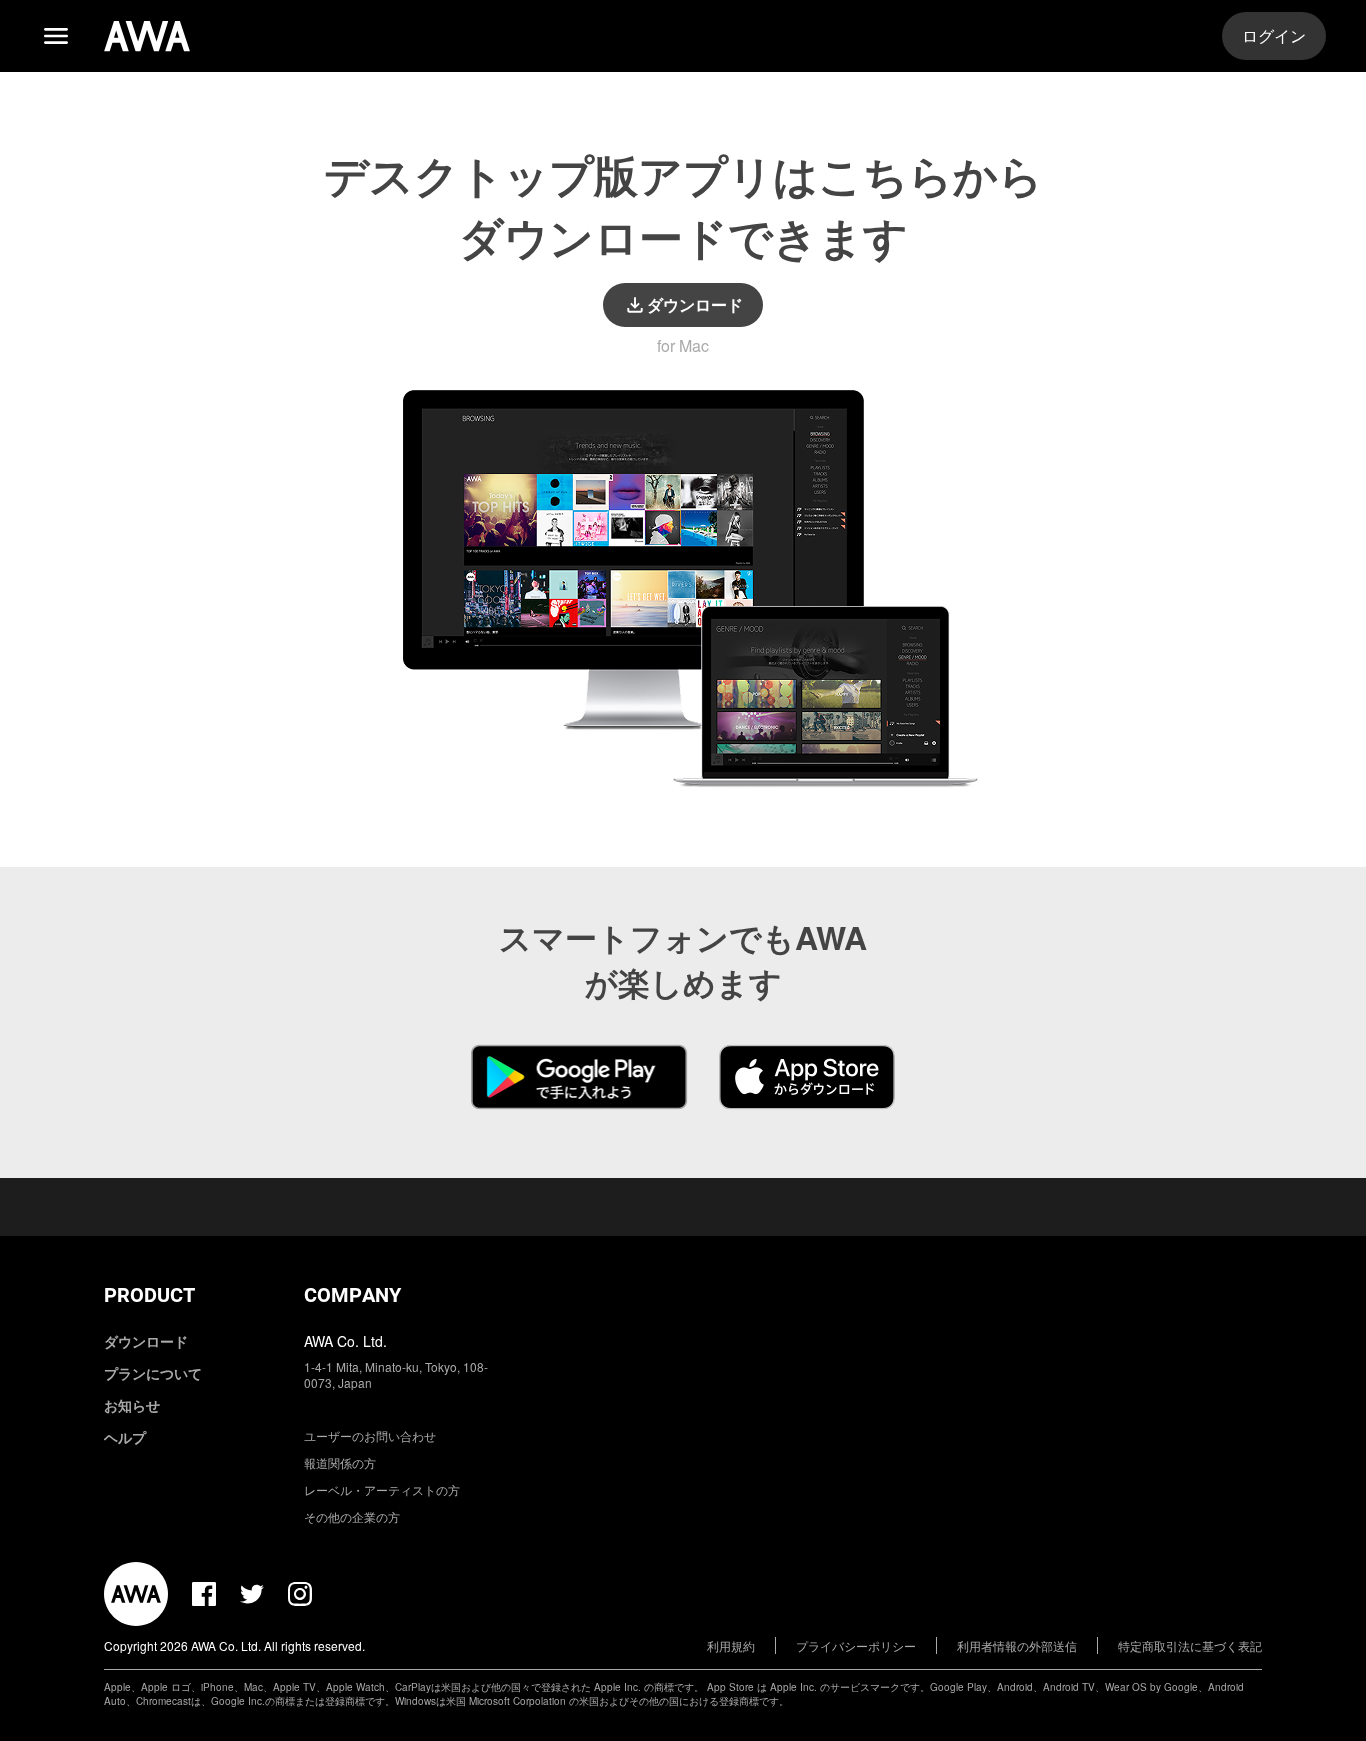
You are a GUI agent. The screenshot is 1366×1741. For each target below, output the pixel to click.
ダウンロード (146, 1341)
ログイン (1274, 35)
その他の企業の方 (352, 1516)
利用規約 (731, 1645)
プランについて (153, 1373)
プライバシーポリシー (856, 1645)
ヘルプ (125, 1437)
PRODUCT (149, 1295)
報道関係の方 (340, 1462)
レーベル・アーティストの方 (382, 1489)
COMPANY (352, 1295)
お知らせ (132, 1405)
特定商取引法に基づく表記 (1190, 1645)
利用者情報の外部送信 (1017, 1645)
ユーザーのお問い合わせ (370, 1435)
